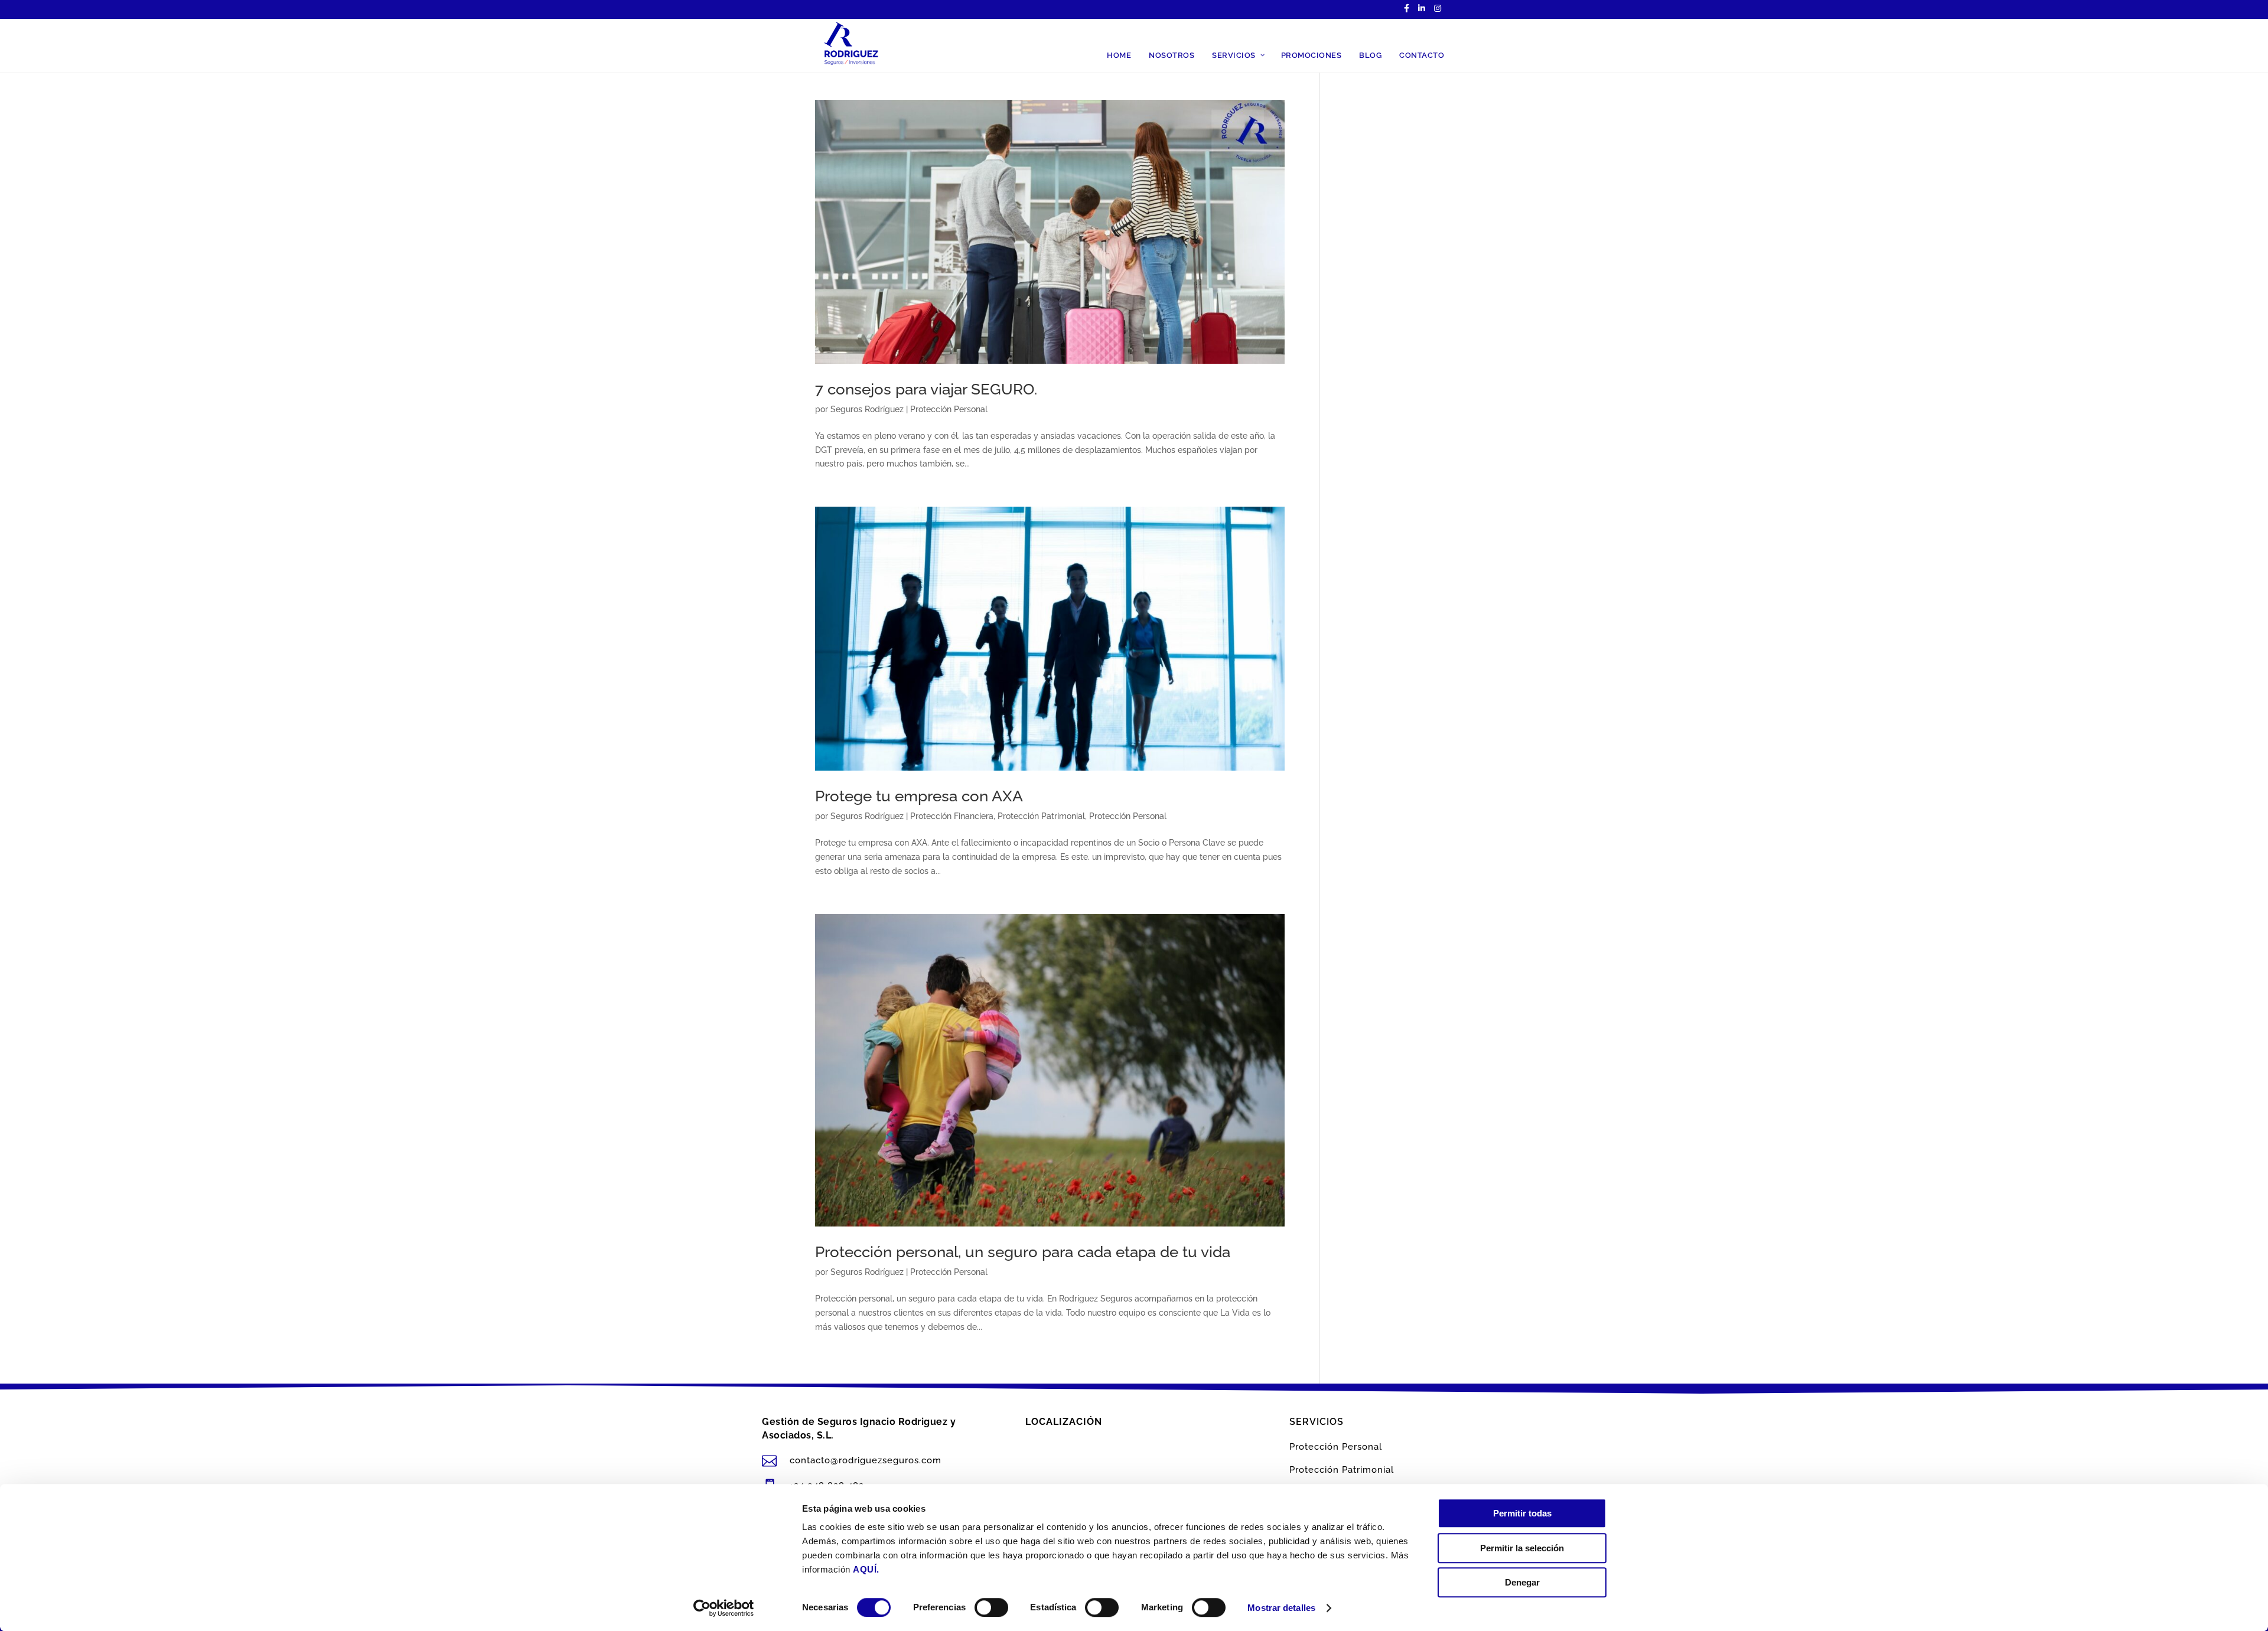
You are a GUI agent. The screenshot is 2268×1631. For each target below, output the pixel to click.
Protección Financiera (952, 816)
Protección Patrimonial (1041, 816)
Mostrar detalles (1281, 1608)
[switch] (991, 1607)
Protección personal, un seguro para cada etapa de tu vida (1023, 1252)
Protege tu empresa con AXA (919, 796)
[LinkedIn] (1422, 12)
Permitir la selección (1522, 1548)
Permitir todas (1522, 1513)
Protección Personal (949, 409)
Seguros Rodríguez (867, 409)
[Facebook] (1407, 12)
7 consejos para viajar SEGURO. (926, 389)
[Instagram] (1438, 12)
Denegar (1522, 1582)
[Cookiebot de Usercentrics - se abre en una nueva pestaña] (724, 1608)
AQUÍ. (866, 1569)
